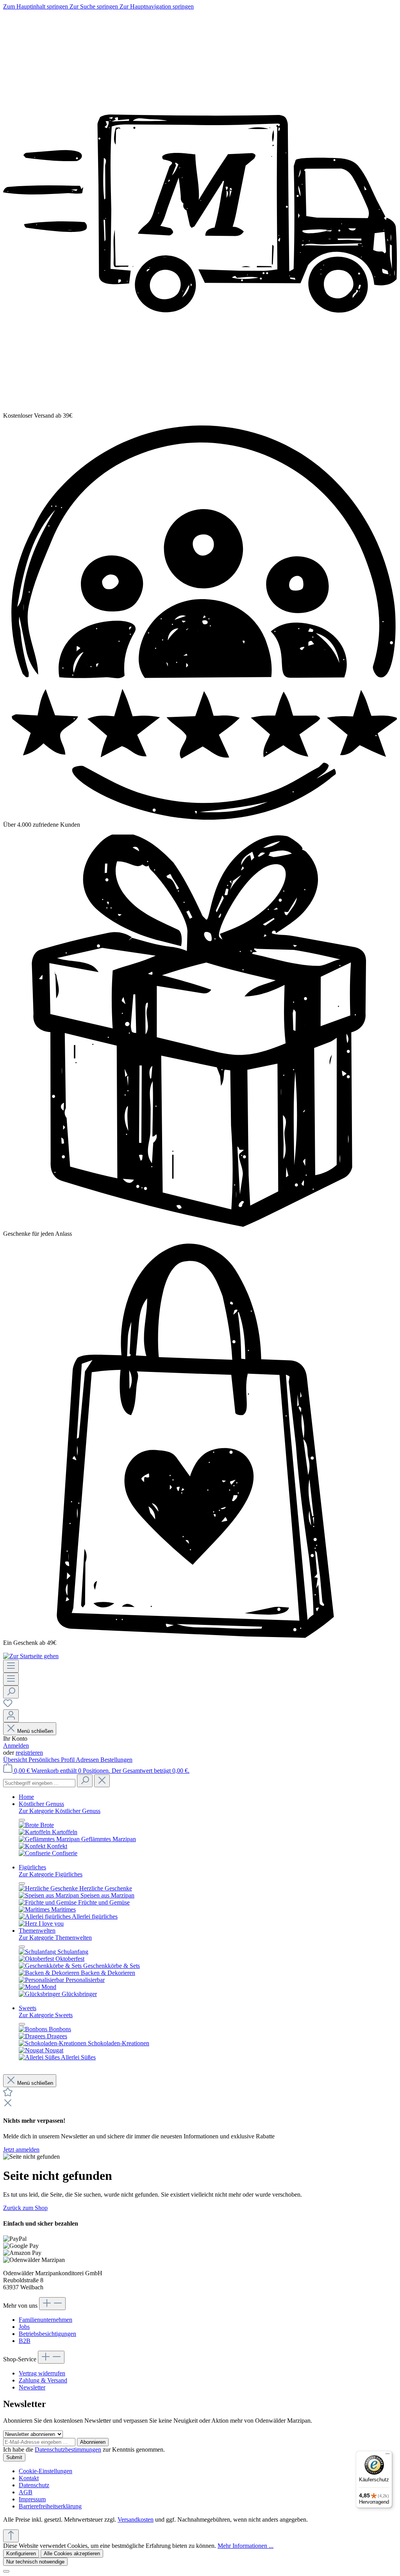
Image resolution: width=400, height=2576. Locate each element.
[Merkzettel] (8, 1706)
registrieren (29, 1753)
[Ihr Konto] (11, 1716)
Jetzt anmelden (21, 2150)
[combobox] (39, 1783)
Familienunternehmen (46, 2320)
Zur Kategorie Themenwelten (55, 1938)
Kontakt (29, 2478)
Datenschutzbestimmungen (68, 2449)
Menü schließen (35, 1731)
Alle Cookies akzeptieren (72, 2554)
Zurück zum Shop (25, 2208)
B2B (25, 2341)
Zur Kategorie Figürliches (51, 1874)
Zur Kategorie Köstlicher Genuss (60, 1811)
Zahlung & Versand (43, 2380)
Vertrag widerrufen (42, 2373)
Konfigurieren (21, 2554)
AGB (26, 2492)
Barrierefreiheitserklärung (50, 2506)
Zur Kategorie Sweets (46, 2015)
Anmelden (16, 1746)
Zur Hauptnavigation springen (157, 6)
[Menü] (11, 1666)
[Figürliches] (41, 1923)
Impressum (32, 2499)
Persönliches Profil (52, 1760)
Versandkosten (136, 2519)
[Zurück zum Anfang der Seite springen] (11, 2536)
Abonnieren (93, 2442)
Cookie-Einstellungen (46, 2471)
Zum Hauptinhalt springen (36, 6)
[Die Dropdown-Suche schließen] (102, 1781)
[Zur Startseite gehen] (31, 1656)
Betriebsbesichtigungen (47, 2334)
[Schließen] (6, 2571)
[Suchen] (11, 1692)
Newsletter (32, 2387)
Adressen (88, 1760)
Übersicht (16, 1760)
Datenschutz (34, 2485)
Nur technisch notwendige (35, 2562)
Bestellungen (116, 1760)
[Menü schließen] (22, 1820)
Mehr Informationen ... (246, 2546)
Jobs (24, 2327)
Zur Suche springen (95, 6)
